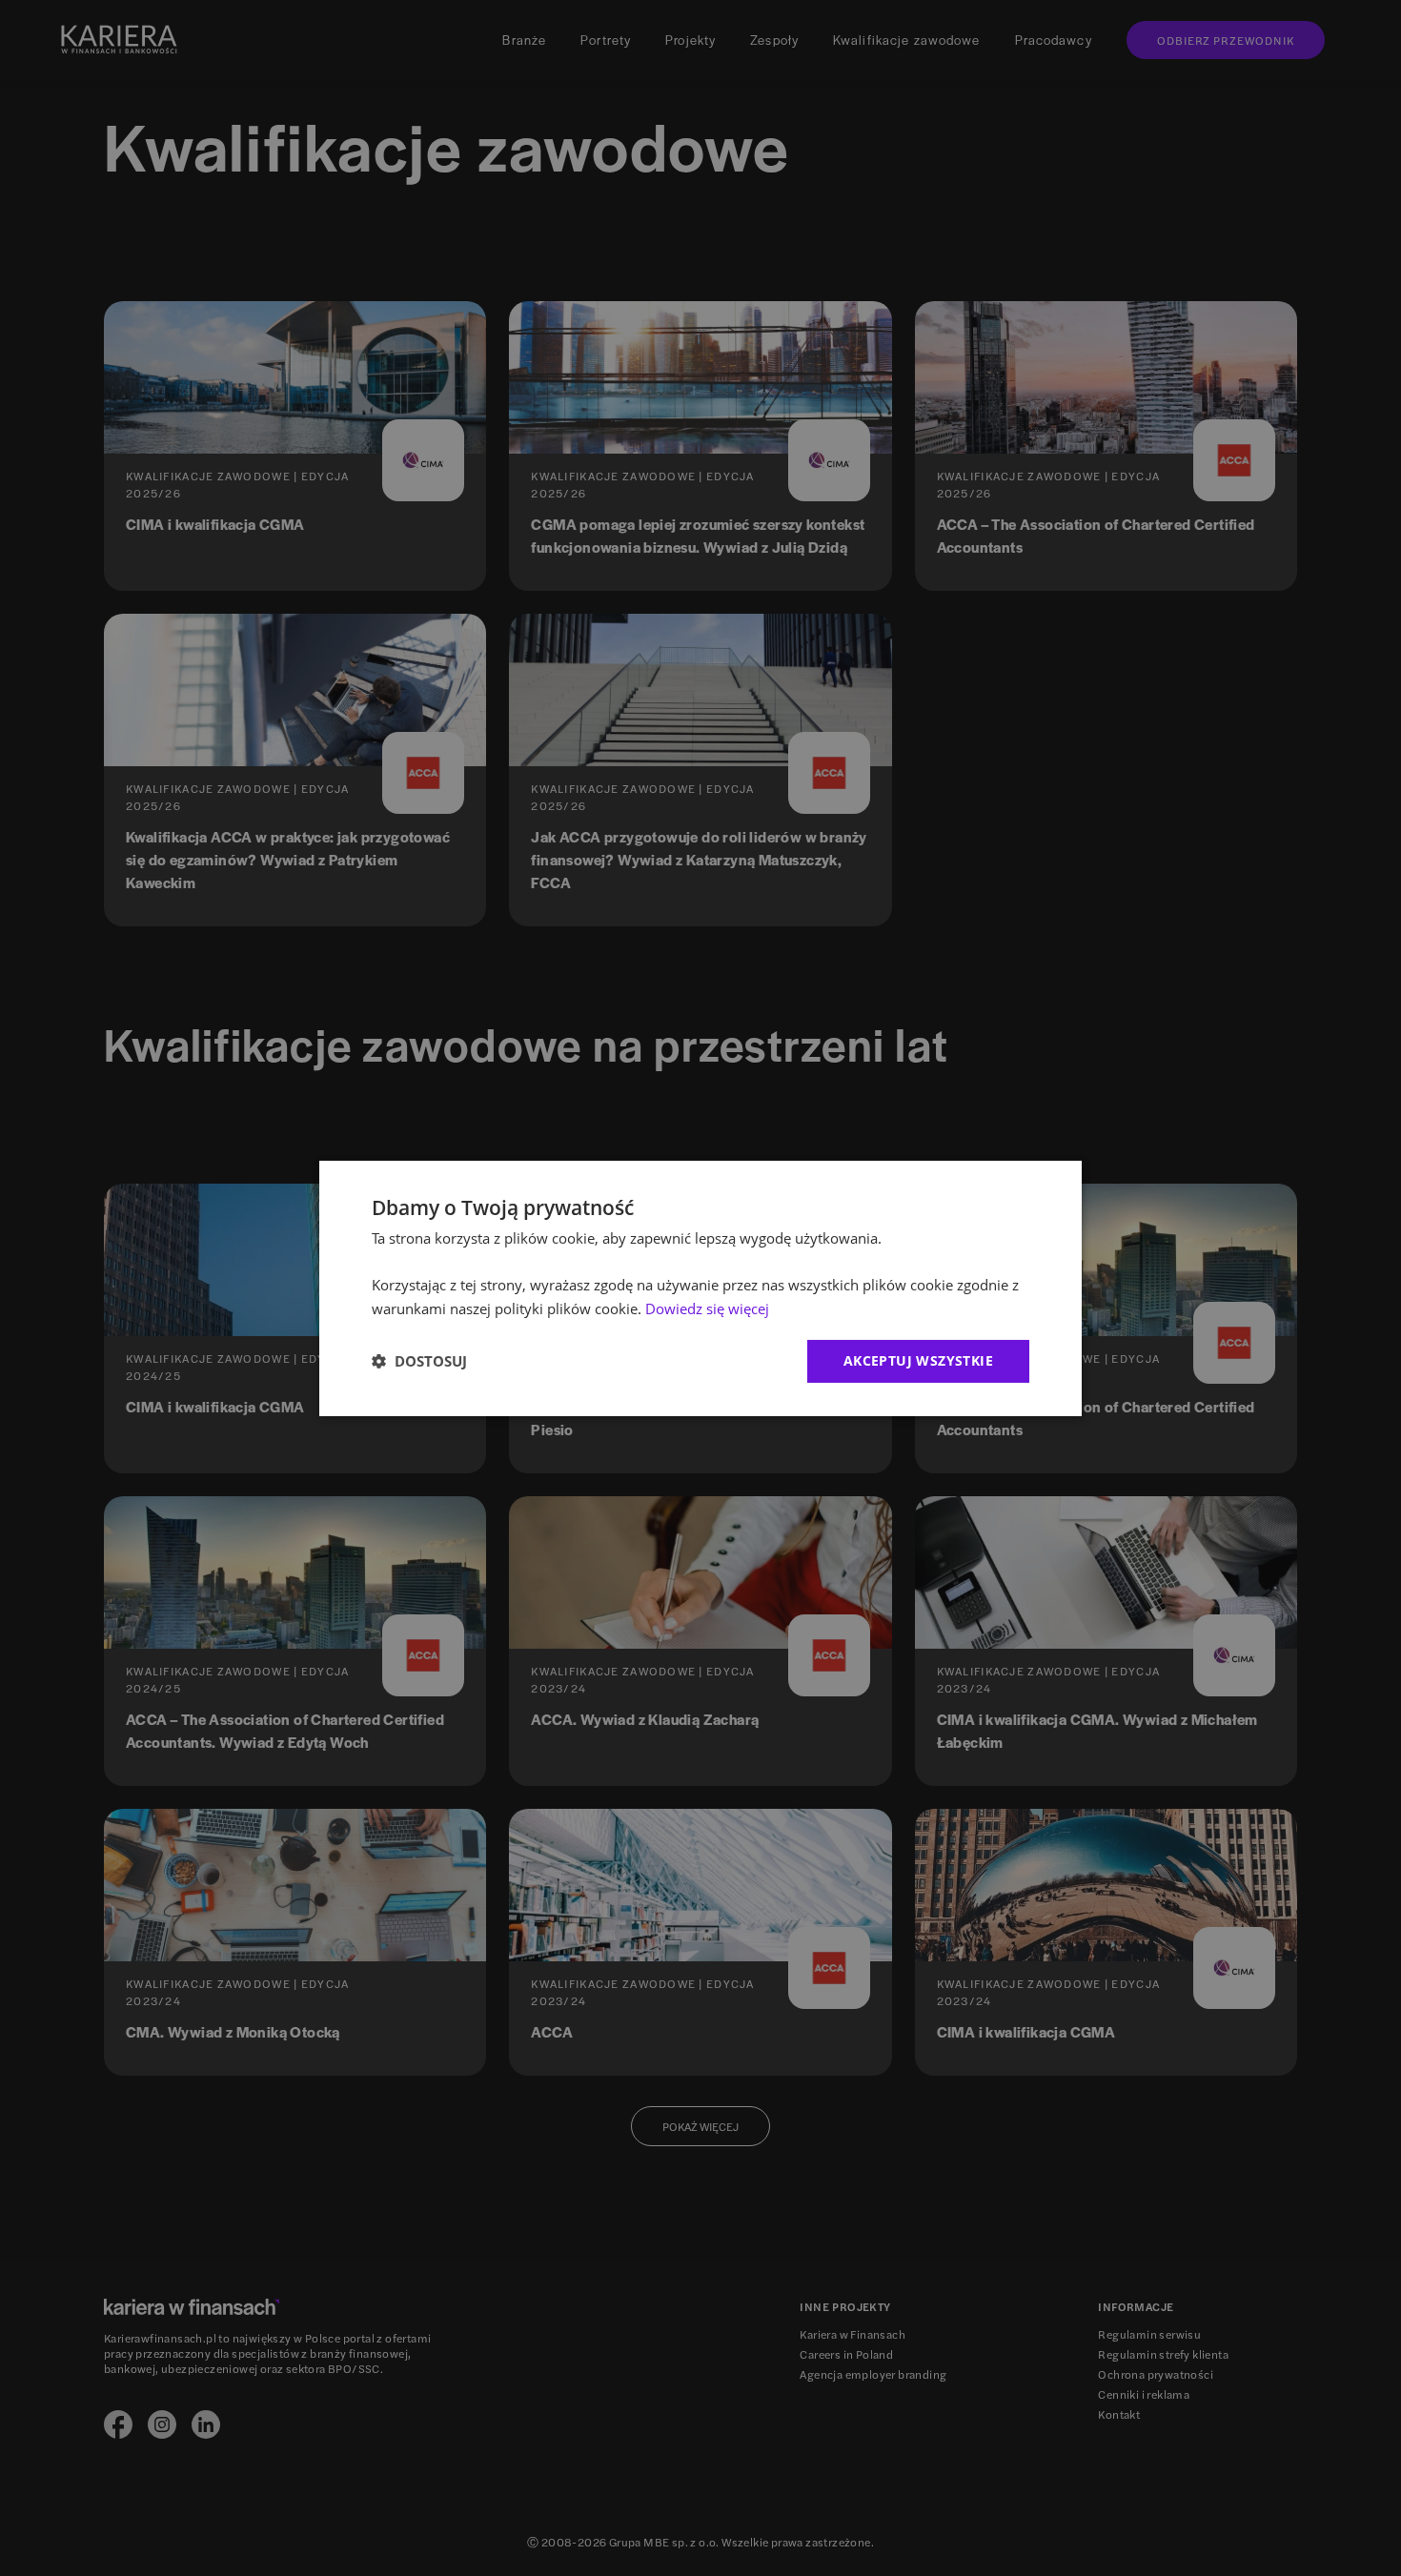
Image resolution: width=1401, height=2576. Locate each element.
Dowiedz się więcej (707, 1308)
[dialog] (700, 1288)
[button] (419, 1361)
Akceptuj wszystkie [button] (918, 1360)
